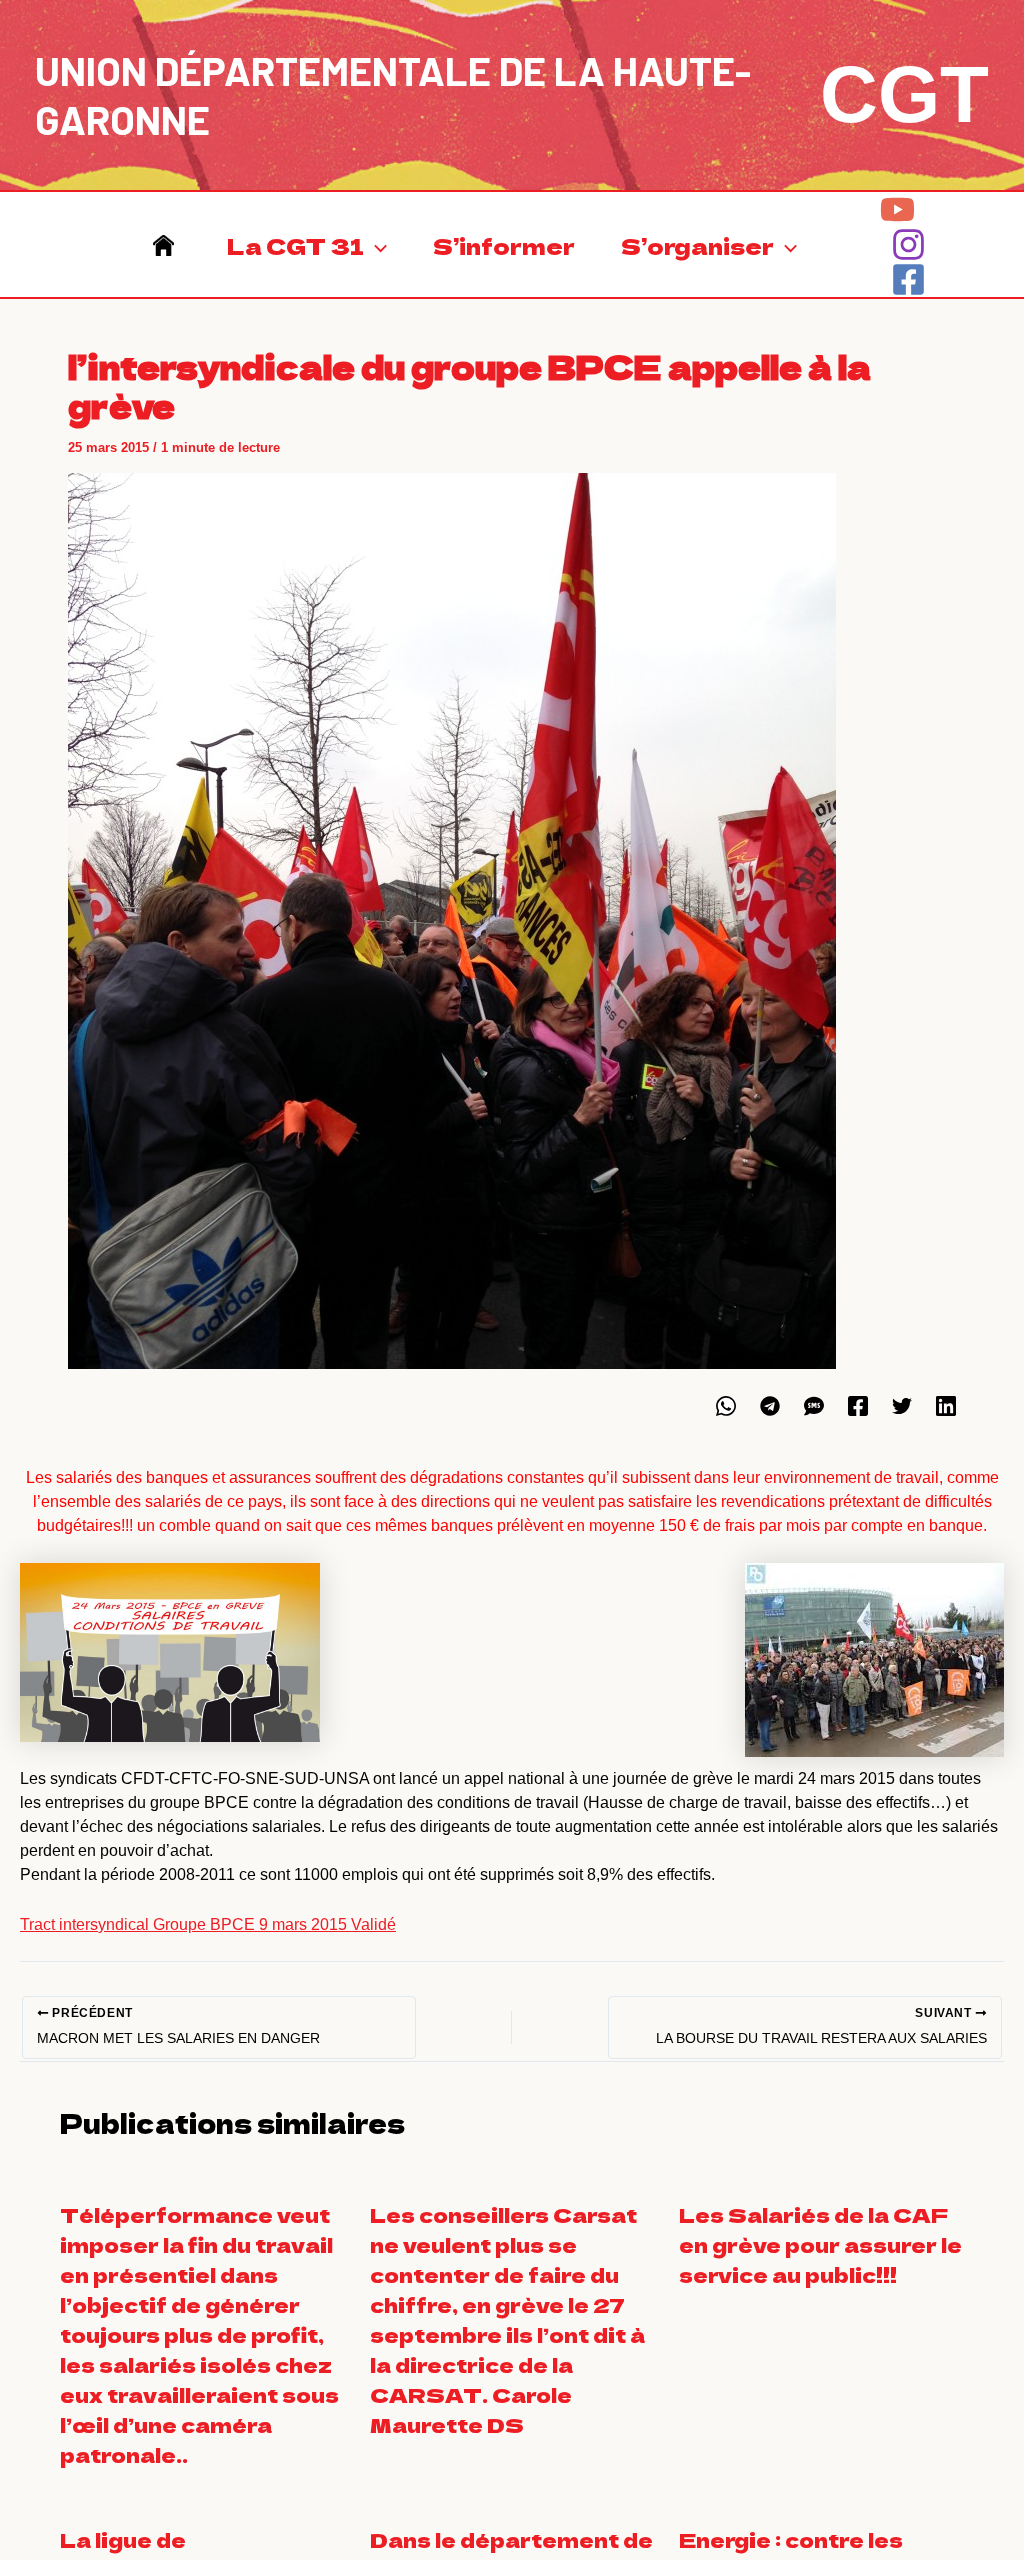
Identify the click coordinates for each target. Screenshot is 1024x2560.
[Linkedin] (946, 1406)
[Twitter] (902, 1406)
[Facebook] (908, 279)
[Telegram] (770, 1406)
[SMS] (814, 1406)
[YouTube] (897, 209)
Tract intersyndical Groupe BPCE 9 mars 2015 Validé (208, 1924)
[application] (375, 245)
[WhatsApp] (726, 1406)
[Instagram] (908, 244)
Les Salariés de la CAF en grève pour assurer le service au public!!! (820, 2244)
